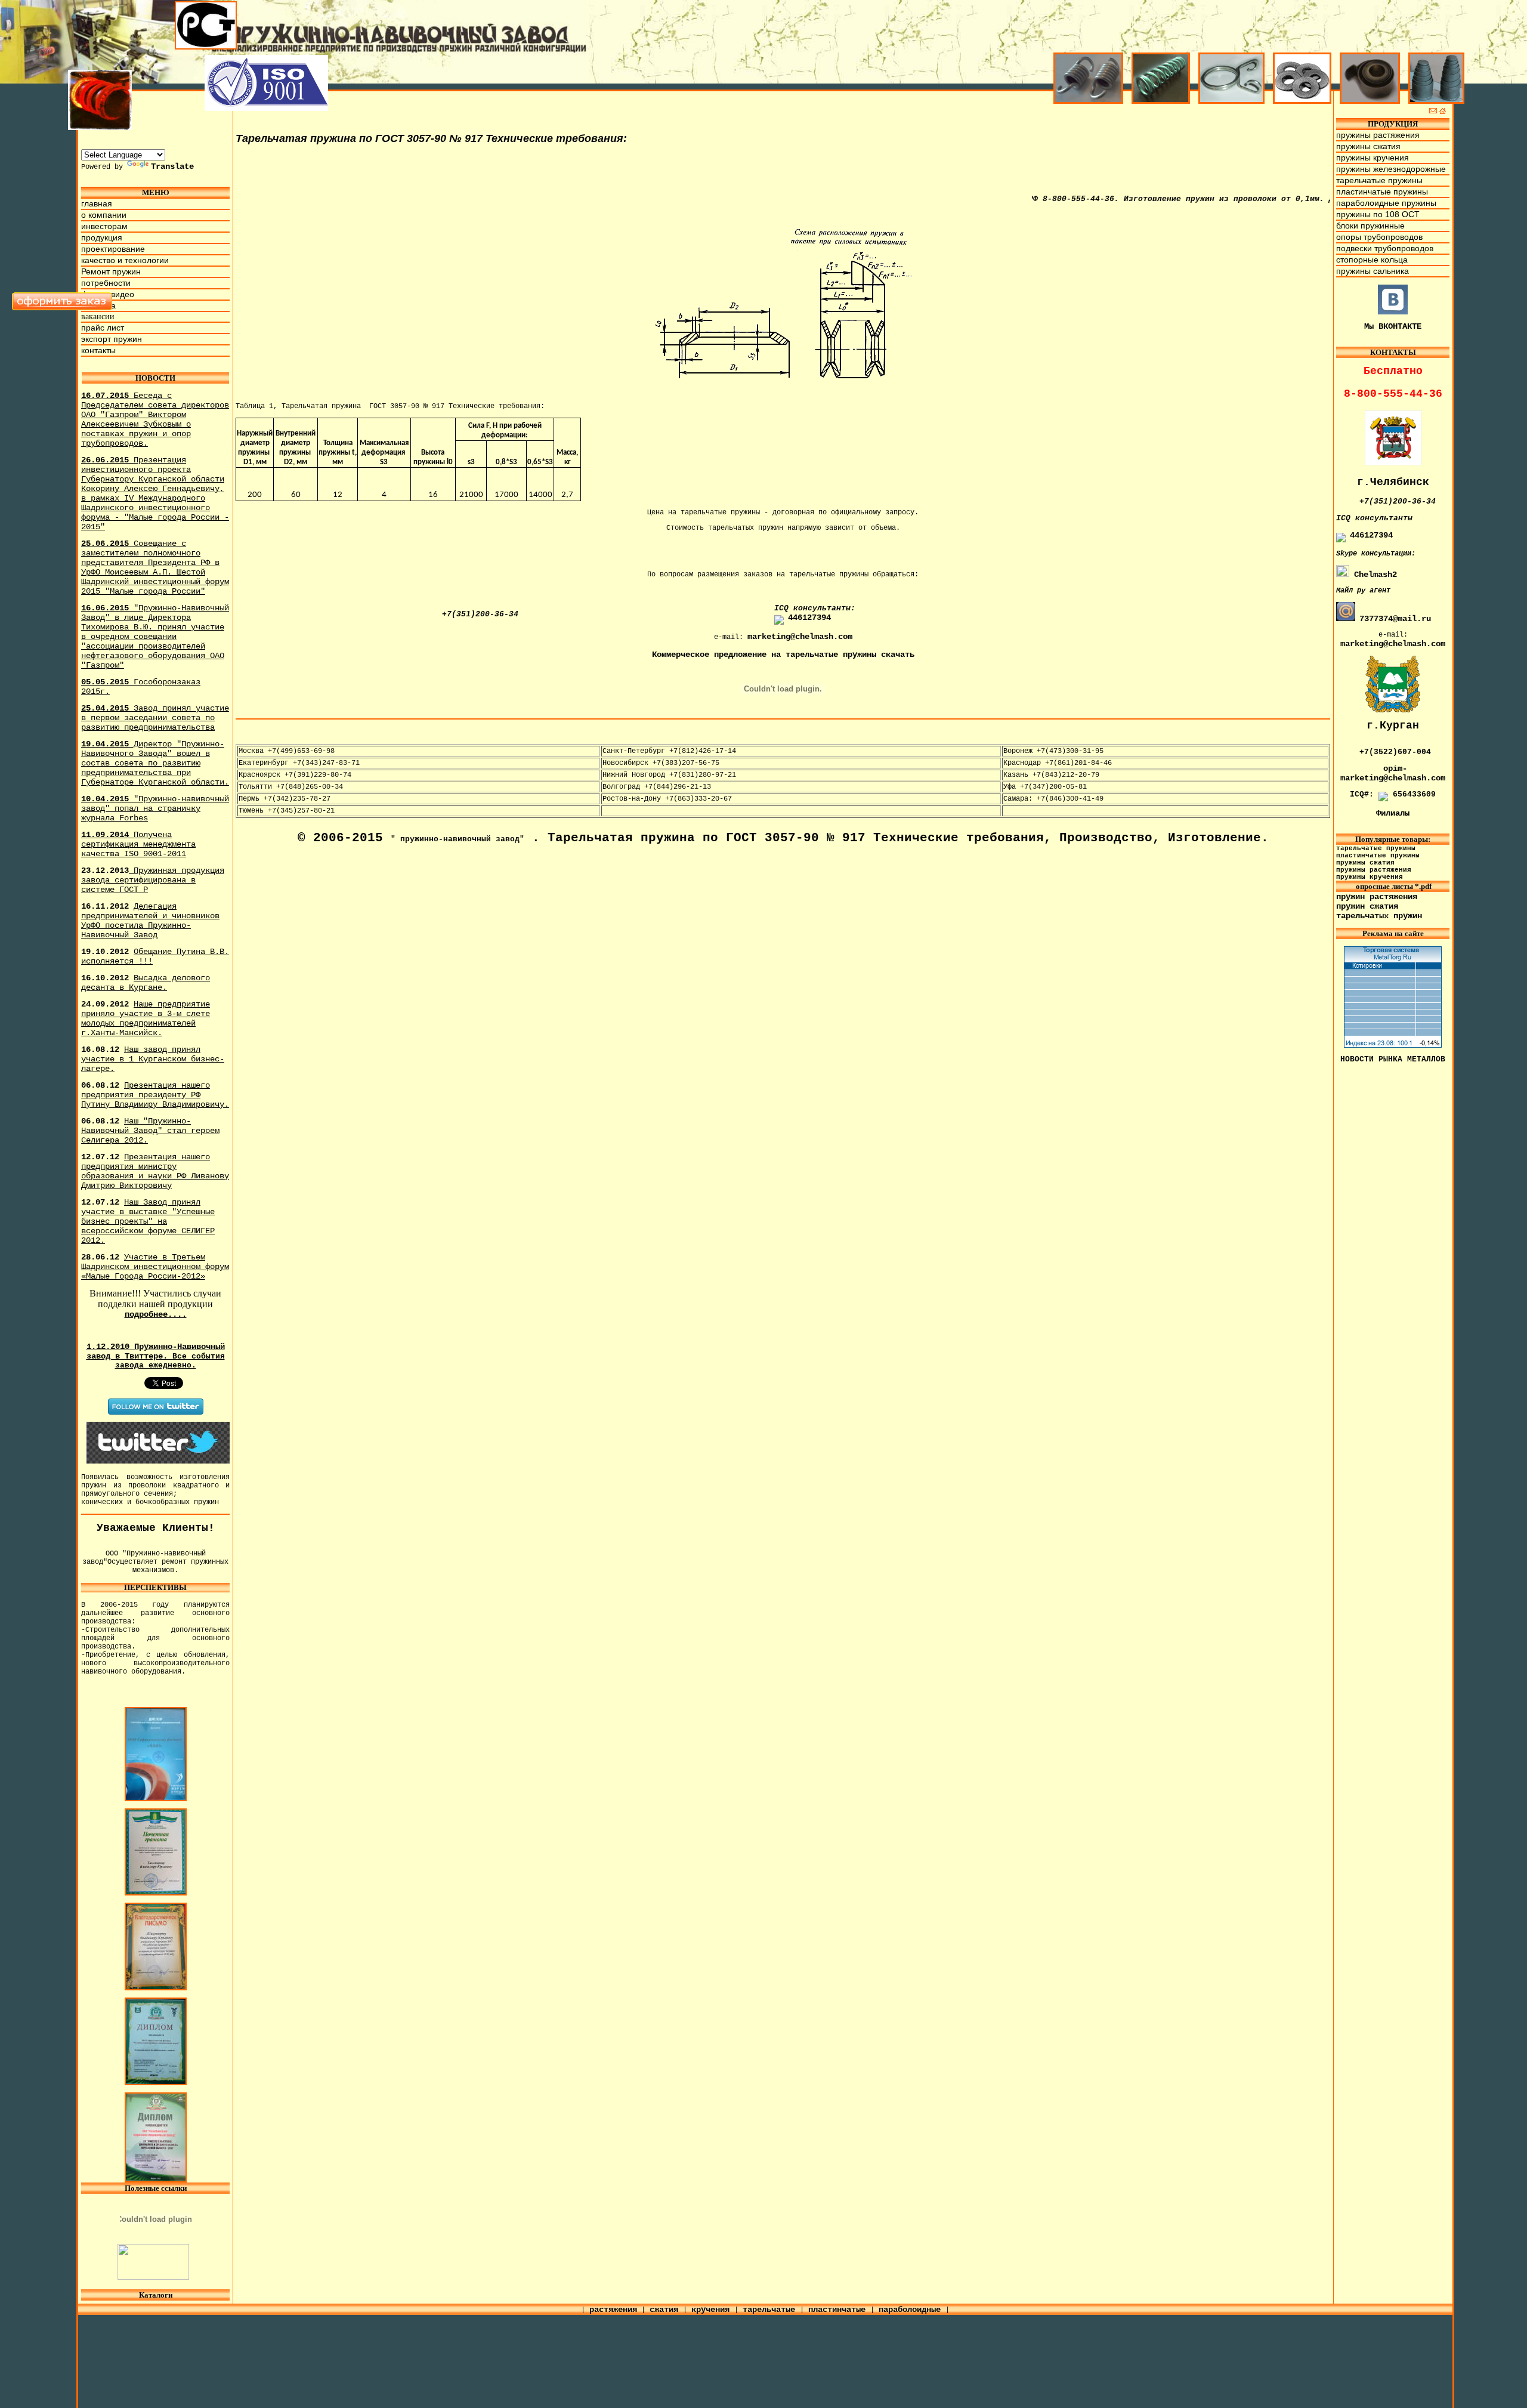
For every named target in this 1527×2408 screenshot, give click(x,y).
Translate (172, 166)
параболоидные (912, 2310)
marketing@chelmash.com (800, 637)
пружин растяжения (1377, 897)
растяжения (613, 2310)
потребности (106, 283)
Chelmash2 (1373, 575)
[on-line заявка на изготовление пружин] (62, 308)
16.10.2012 (146, 983)
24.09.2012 (146, 1018)
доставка (98, 305)
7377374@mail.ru (1395, 619)
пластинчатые (839, 2310)
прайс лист (103, 328)
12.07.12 (155, 1171)
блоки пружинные (1370, 226)
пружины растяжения (1378, 135)
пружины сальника (1373, 271)
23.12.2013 (153, 880)
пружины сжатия (1368, 146)
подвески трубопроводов (1385, 248)
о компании (104, 215)
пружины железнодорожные (1391, 169)
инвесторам (104, 226)
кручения (713, 2310)
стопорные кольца (1372, 260)
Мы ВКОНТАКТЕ (1393, 326)
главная (97, 203)
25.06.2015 (155, 567)
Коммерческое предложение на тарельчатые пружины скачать (783, 655)
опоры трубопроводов (1379, 237)
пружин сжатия (1367, 906)
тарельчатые (771, 2310)
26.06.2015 (155, 493)
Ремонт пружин (111, 271)
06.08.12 (155, 1095)
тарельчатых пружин (1379, 916)
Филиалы (1393, 813)
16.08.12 (153, 1059)
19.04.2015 (155, 763)
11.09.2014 (138, 844)
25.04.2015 (155, 718)
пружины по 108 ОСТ (1378, 214)
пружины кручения (1373, 158)
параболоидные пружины (1386, 203)
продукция (102, 237)
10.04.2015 (155, 808)
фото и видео (108, 294)
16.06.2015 (155, 637)
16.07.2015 (155, 419)
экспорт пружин (112, 339)
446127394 (809, 618)
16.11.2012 (150, 921)
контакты (98, 350)
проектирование (113, 249)
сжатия (666, 2310)
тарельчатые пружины (1379, 180)
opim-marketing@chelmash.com (1393, 773)
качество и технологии (125, 260)
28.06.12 (155, 1267)
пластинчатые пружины (1382, 192)
